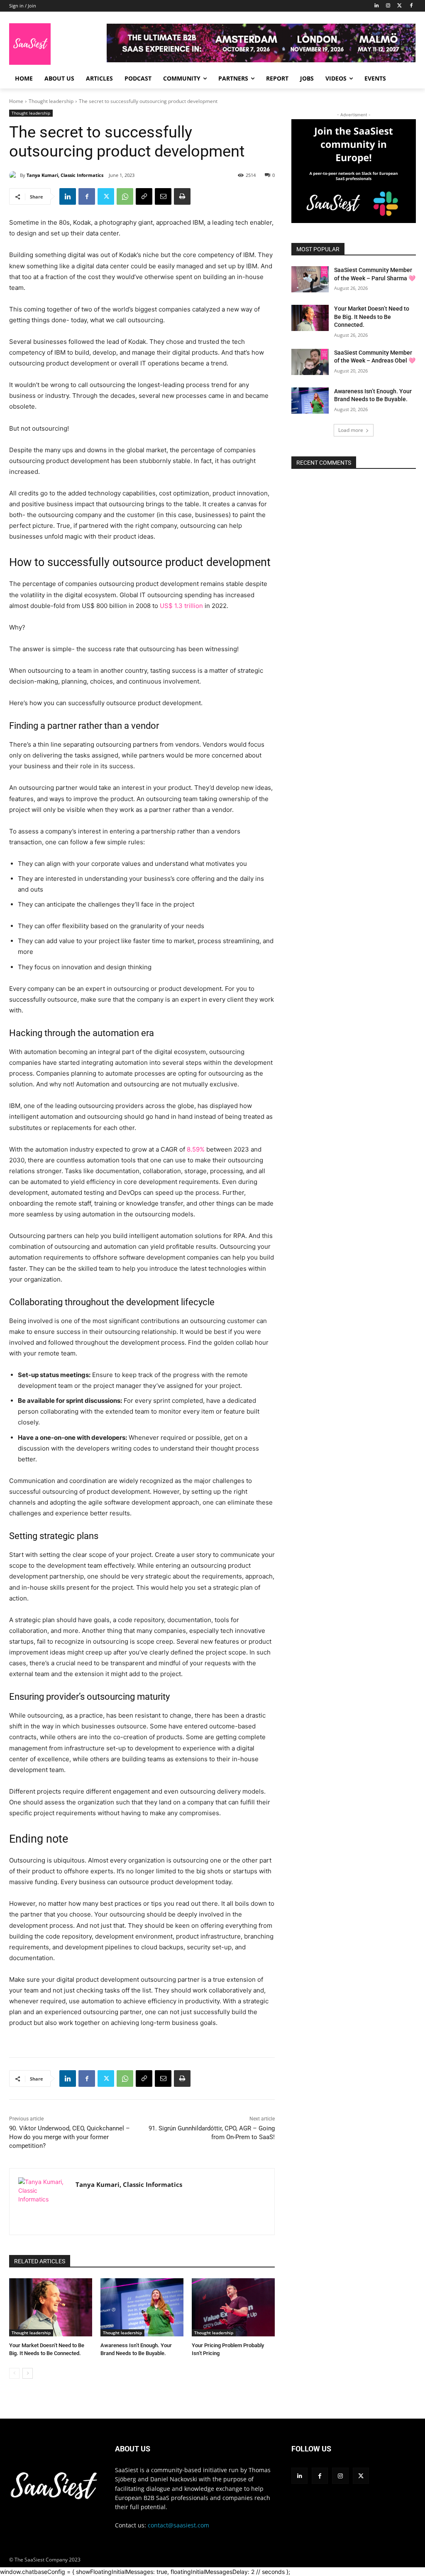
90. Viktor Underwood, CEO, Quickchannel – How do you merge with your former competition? (70, 2137)
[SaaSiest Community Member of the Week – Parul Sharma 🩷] (310, 279)
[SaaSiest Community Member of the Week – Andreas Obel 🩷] (310, 362)
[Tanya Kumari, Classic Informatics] (15, 175)
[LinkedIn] (377, 6)
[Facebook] (411, 6)
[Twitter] (399, 6)
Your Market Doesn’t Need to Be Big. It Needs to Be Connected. (372, 317)
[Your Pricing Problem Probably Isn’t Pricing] (233, 2307)
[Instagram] (388, 6)
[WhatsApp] (125, 196)
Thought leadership (51, 101)
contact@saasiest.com (178, 2525)
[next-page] (28, 2373)
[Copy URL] (144, 196)
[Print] (182, 196)
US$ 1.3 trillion (181, 606)
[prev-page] (14, 2373)
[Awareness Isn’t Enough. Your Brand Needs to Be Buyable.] (142, 2307)
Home (16, 101)
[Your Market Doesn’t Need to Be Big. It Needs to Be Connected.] (51, 2307)
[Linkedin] (68, 196)
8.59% (195, 1149)
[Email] (163, 196)
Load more (351, 430)
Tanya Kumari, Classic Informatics (65, 175)
